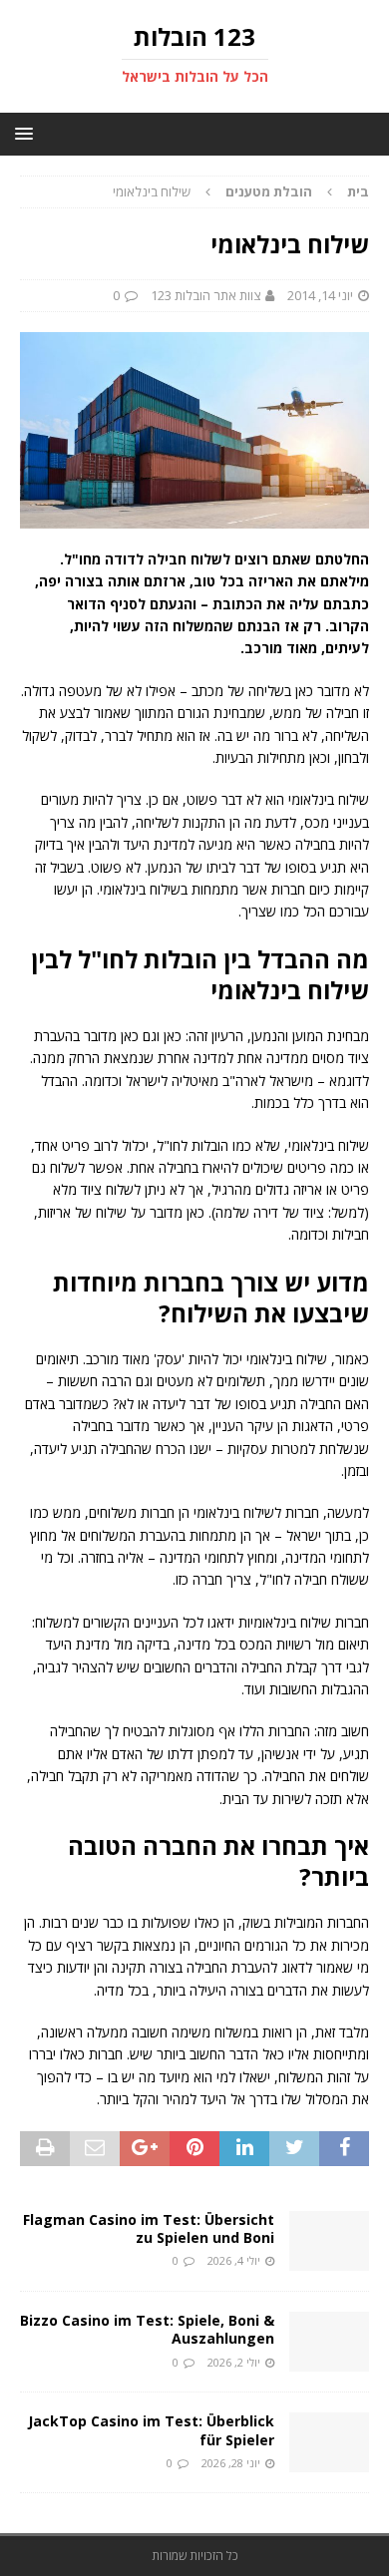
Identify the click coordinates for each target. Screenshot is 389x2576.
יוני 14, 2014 (320, 295)
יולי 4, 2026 (234, 2260)
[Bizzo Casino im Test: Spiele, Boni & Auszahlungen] (329, 2342)
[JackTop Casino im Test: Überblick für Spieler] (329, 2442)
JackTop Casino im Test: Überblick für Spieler (151, 2430)
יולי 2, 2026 (234, 2362)
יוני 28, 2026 (231, 2463)
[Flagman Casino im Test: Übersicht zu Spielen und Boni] (329, 2241)
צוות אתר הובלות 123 (205, 295)
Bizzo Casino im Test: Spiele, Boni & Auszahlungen (147, 2329)
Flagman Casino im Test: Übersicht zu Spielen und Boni (149, 2228)
